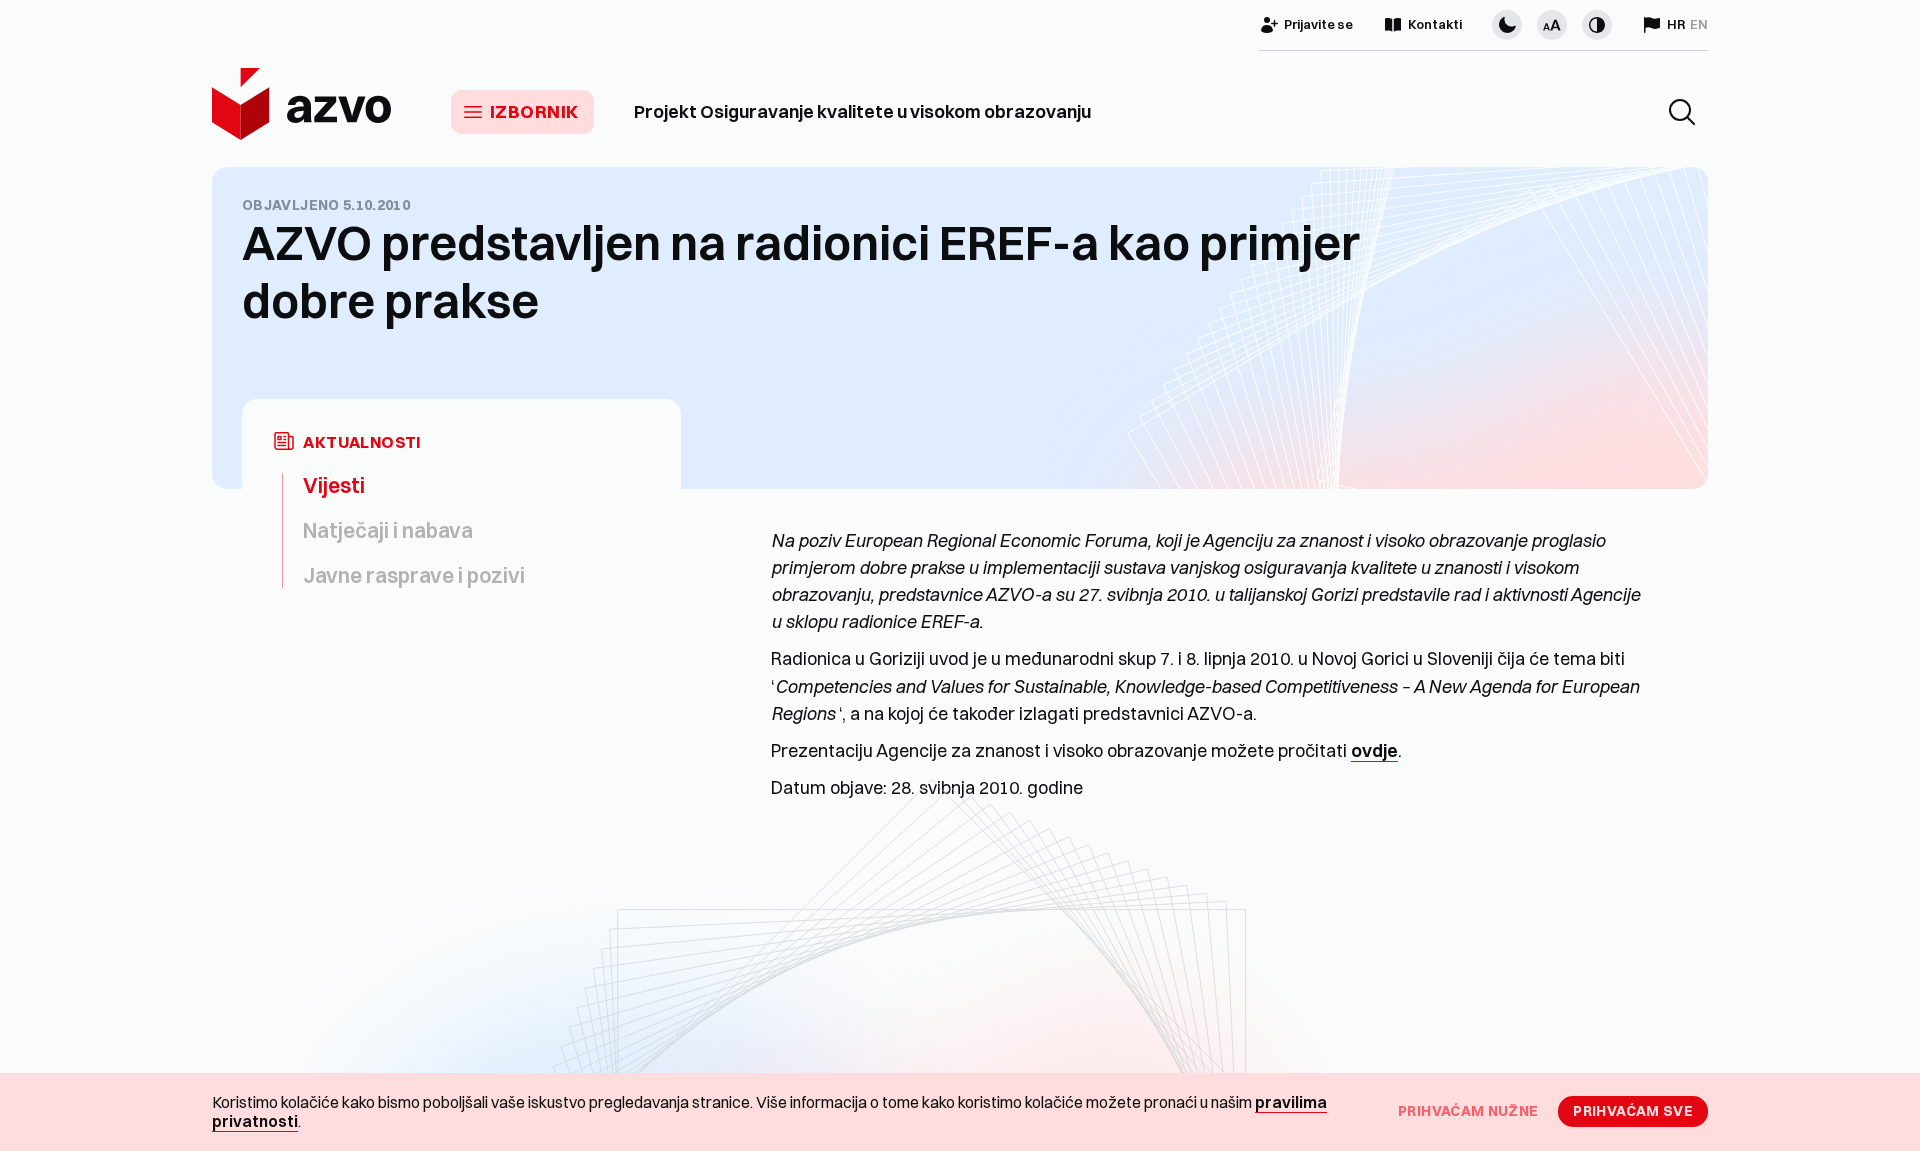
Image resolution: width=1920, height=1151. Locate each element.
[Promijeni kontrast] (1597, 25)
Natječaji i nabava (388, 530)
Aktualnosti (362, 442)
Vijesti (334, 485)
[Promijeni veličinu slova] (1552, 25)
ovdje (1374, 750)
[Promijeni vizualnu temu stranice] (1507, 25)
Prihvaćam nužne (1468, 1111)
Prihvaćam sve (1633, 1111)
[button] (1682, 112)
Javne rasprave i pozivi (414, 575)
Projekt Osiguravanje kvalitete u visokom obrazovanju (862, 112)
